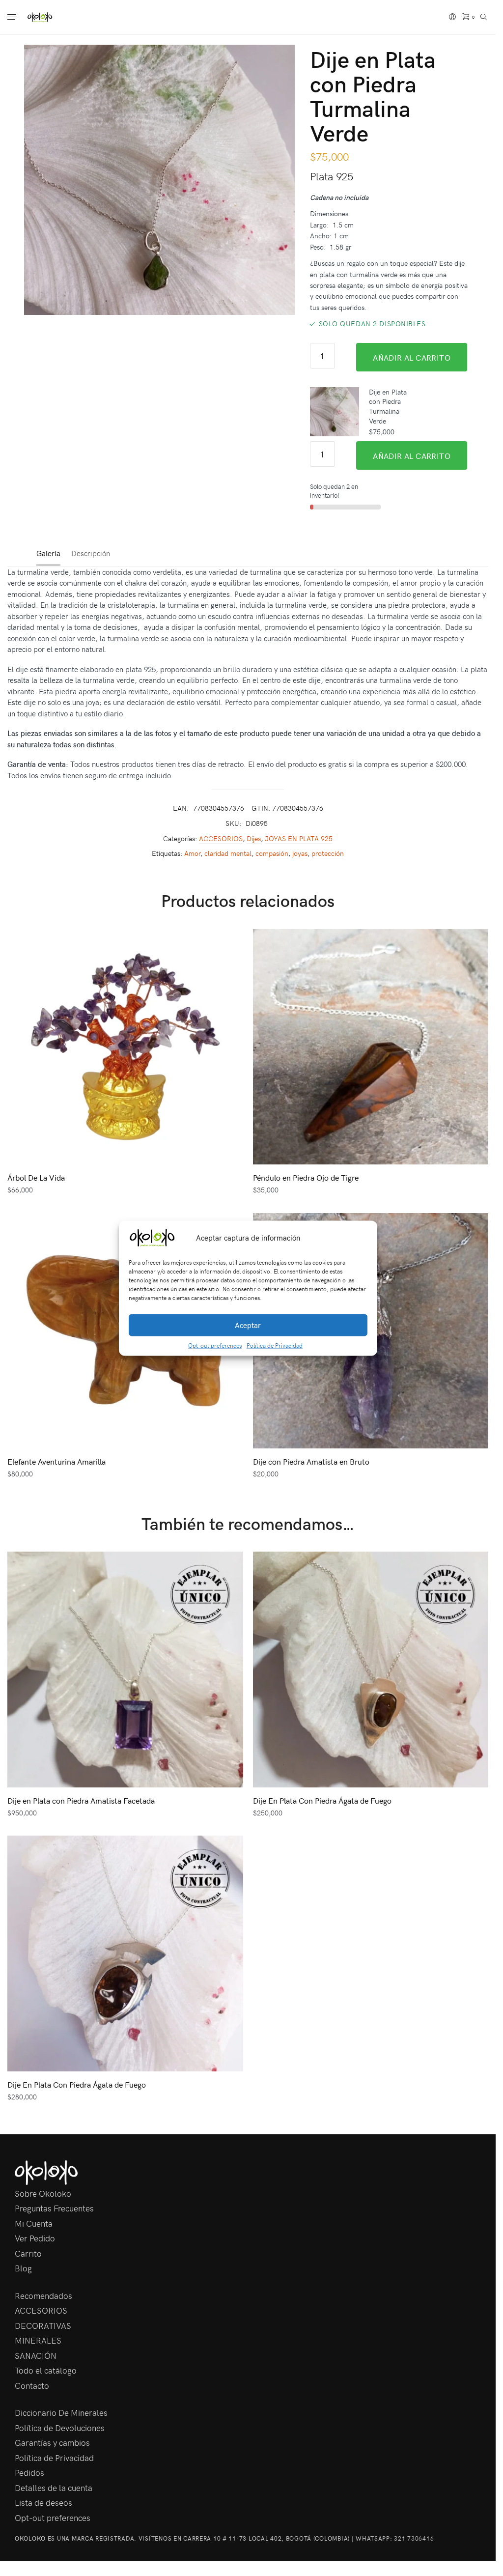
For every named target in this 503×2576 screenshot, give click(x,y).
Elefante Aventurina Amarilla (56, 1461)
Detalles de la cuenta (54, 2488)
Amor (192, 853)
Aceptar (248, 1325)
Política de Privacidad (275, 1345)
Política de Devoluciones (60, 2428)
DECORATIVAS (43, 2325)
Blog (23, 2268)
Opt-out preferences (215, 1345)
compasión (272, 853)
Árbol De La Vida (36, 1177)
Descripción (91, 553)
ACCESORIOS (221, 838)
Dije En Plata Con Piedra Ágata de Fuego (322, 1800)
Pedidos (29, 2472)
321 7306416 (414, 2538)
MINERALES (38, 2340)
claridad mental (228, 853)
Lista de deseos (43, 2502)
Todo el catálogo (46, 2370)
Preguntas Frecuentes (54, 2208)
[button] (363, 1238)
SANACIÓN (36, 2355)
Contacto (32, 2385)
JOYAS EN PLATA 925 (299, 838)
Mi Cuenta (34, 2223)
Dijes (254, 838)
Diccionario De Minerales (61, 2412)
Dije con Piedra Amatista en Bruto (311, 1461)
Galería (48, 553)
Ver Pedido (35, 2238)
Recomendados (43, 2295)
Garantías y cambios (52, 2442)
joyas (300, 853)
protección (328, 853)
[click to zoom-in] (159, 180)
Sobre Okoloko (43, 2193)
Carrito (28, 2253)
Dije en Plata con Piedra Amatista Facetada (81, 1800)
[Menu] (13, 18)
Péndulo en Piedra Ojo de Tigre (306, 1177)
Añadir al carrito (412, 357)
